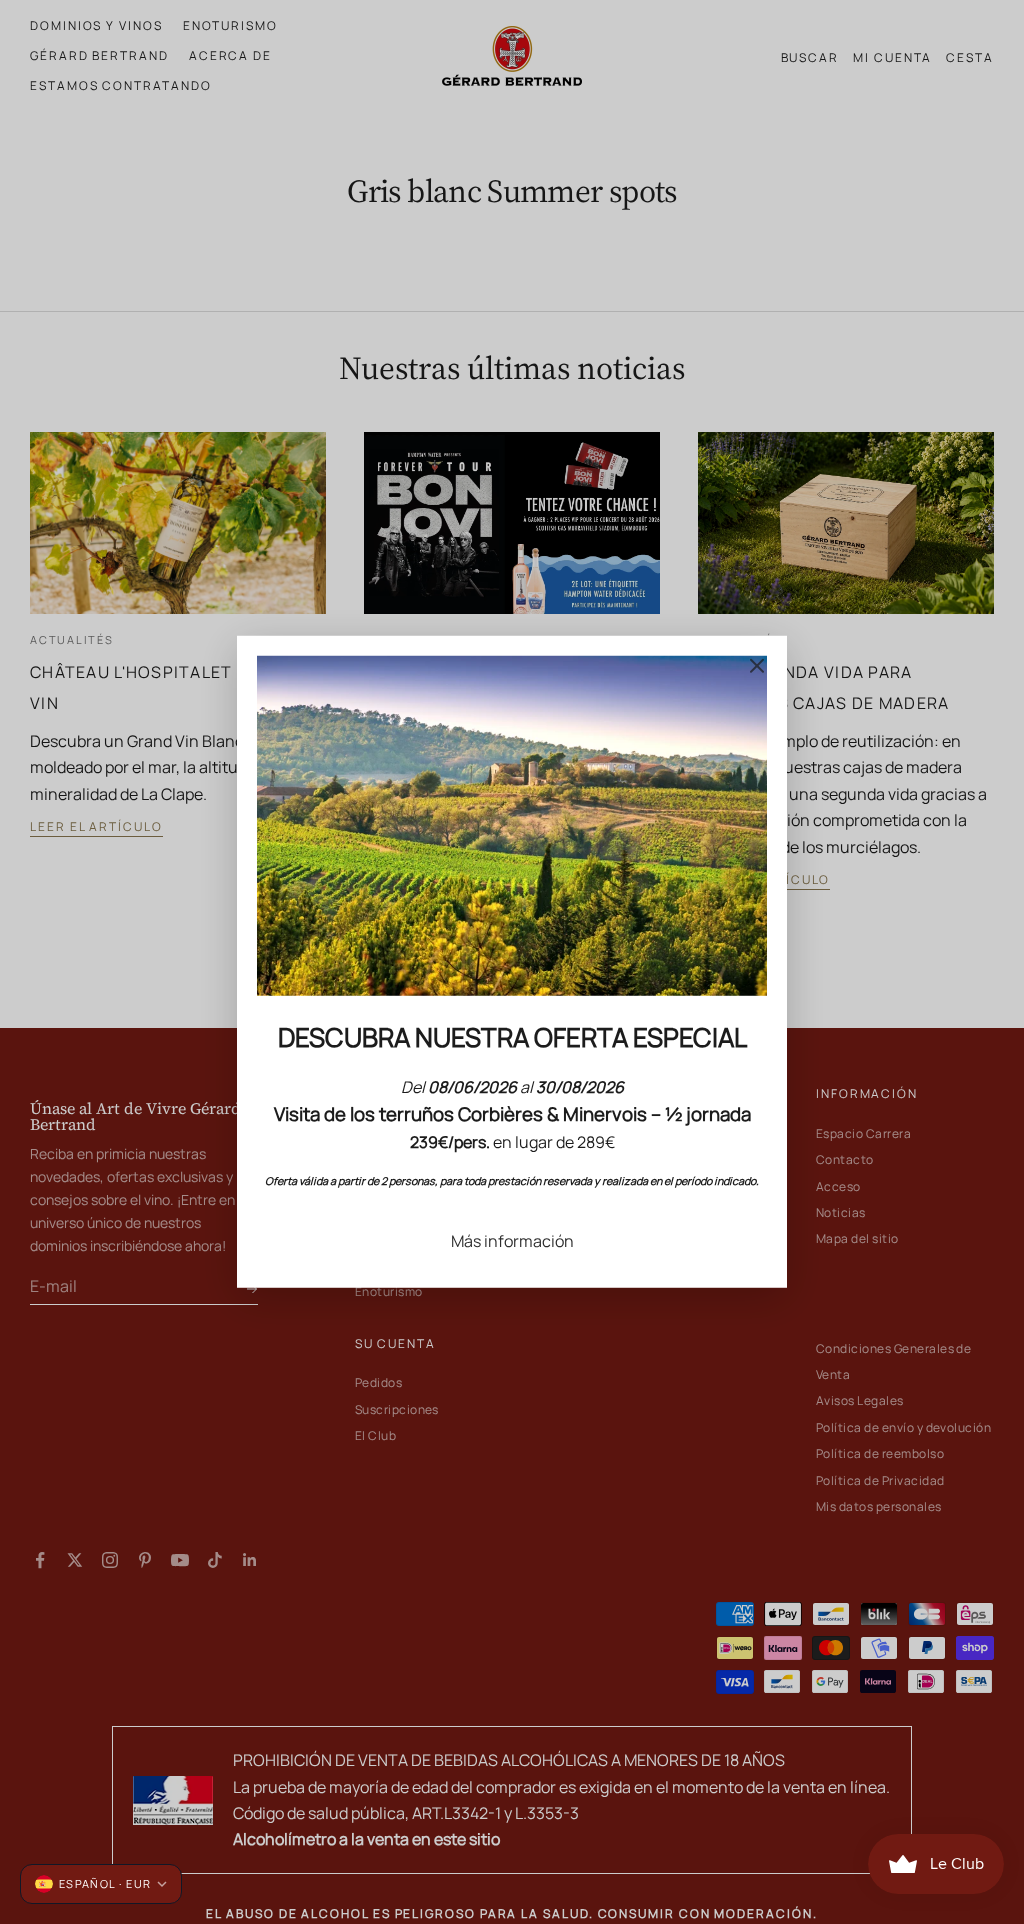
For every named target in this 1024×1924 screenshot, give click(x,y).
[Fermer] (757, 666)
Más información (512, 1241)
